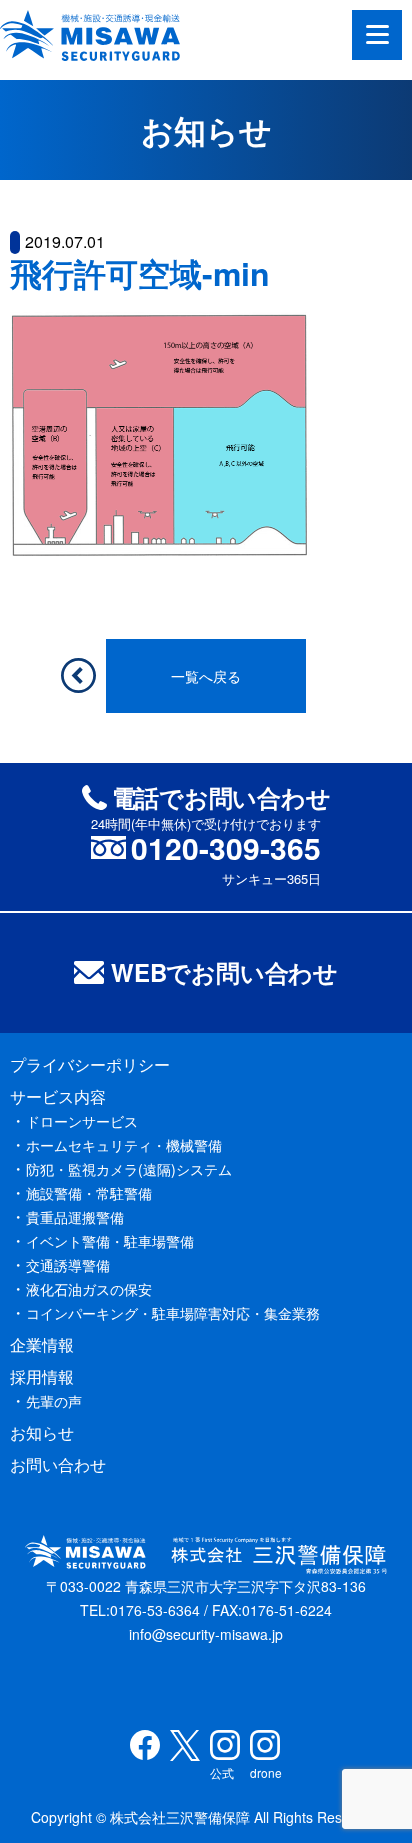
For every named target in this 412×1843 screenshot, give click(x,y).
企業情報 (42, 1344)
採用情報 (42, 1376)
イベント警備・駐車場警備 (110, 1241)
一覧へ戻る (206, 676)
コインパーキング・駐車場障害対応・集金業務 (173, 1313)
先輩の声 (54, 1401)
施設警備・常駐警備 (89, 1193)
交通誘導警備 (68, 1265)
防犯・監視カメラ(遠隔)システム (129, 1169)
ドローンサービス (82, 1121)
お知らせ (42, 1432)
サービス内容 (58, 1096)
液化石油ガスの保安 (89, 1289)
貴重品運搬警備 (75, 1217)
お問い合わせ (58, 1464)
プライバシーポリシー (90, 1064)
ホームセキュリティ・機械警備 (124, 1145)
